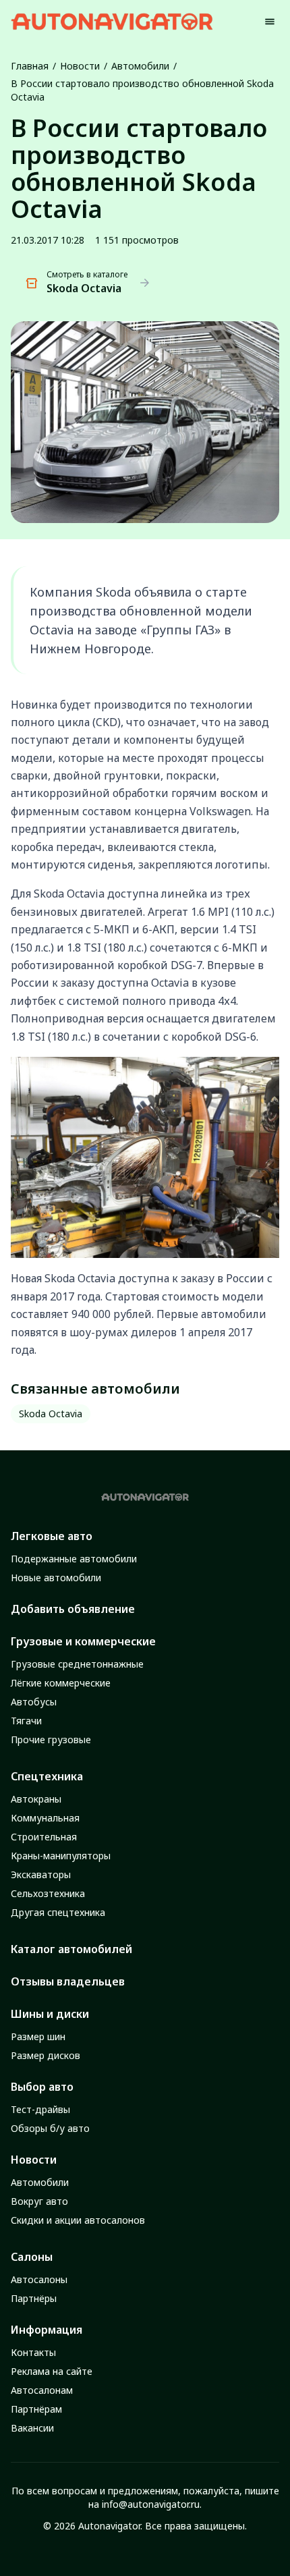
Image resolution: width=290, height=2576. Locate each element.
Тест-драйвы (40, 2109)
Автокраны (36, 1799)
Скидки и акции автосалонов (78, 2220)
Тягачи (26, 1721)
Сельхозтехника (48, 1893)
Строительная (44, 1837)
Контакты (33, 2352)
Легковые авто (52, 1536)
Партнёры (34, 2298)
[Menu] (270, 22)
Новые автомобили (56, 1578)
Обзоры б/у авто (50, 2128)
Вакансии (32, 2428)
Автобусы (34, 1702)
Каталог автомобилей (71, 1949)
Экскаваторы (41, 1874)
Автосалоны (39, 2279)
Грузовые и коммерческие (83, 1641)
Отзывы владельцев (68, 1981)
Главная (30, 66)
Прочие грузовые (51, 1739)
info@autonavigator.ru (151, 2504)
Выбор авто (42, 2087)
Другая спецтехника (58, 1912)
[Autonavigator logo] (112, 21)
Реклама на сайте (52, 2371)
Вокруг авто (39, 2201)
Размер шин (38, 2036)
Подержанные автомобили (74, 1559)
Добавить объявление (73, 1609)
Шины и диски (50, 2014)
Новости (80, 66)
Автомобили (140, 66)
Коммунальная (45, 1818)
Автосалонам (42, 2390)
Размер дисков (46, 2055)
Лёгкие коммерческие (61, 1683)
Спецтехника (47, 1776)
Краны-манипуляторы (61, 1856)
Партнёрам (36, 2409)
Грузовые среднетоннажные (77, 1664)
